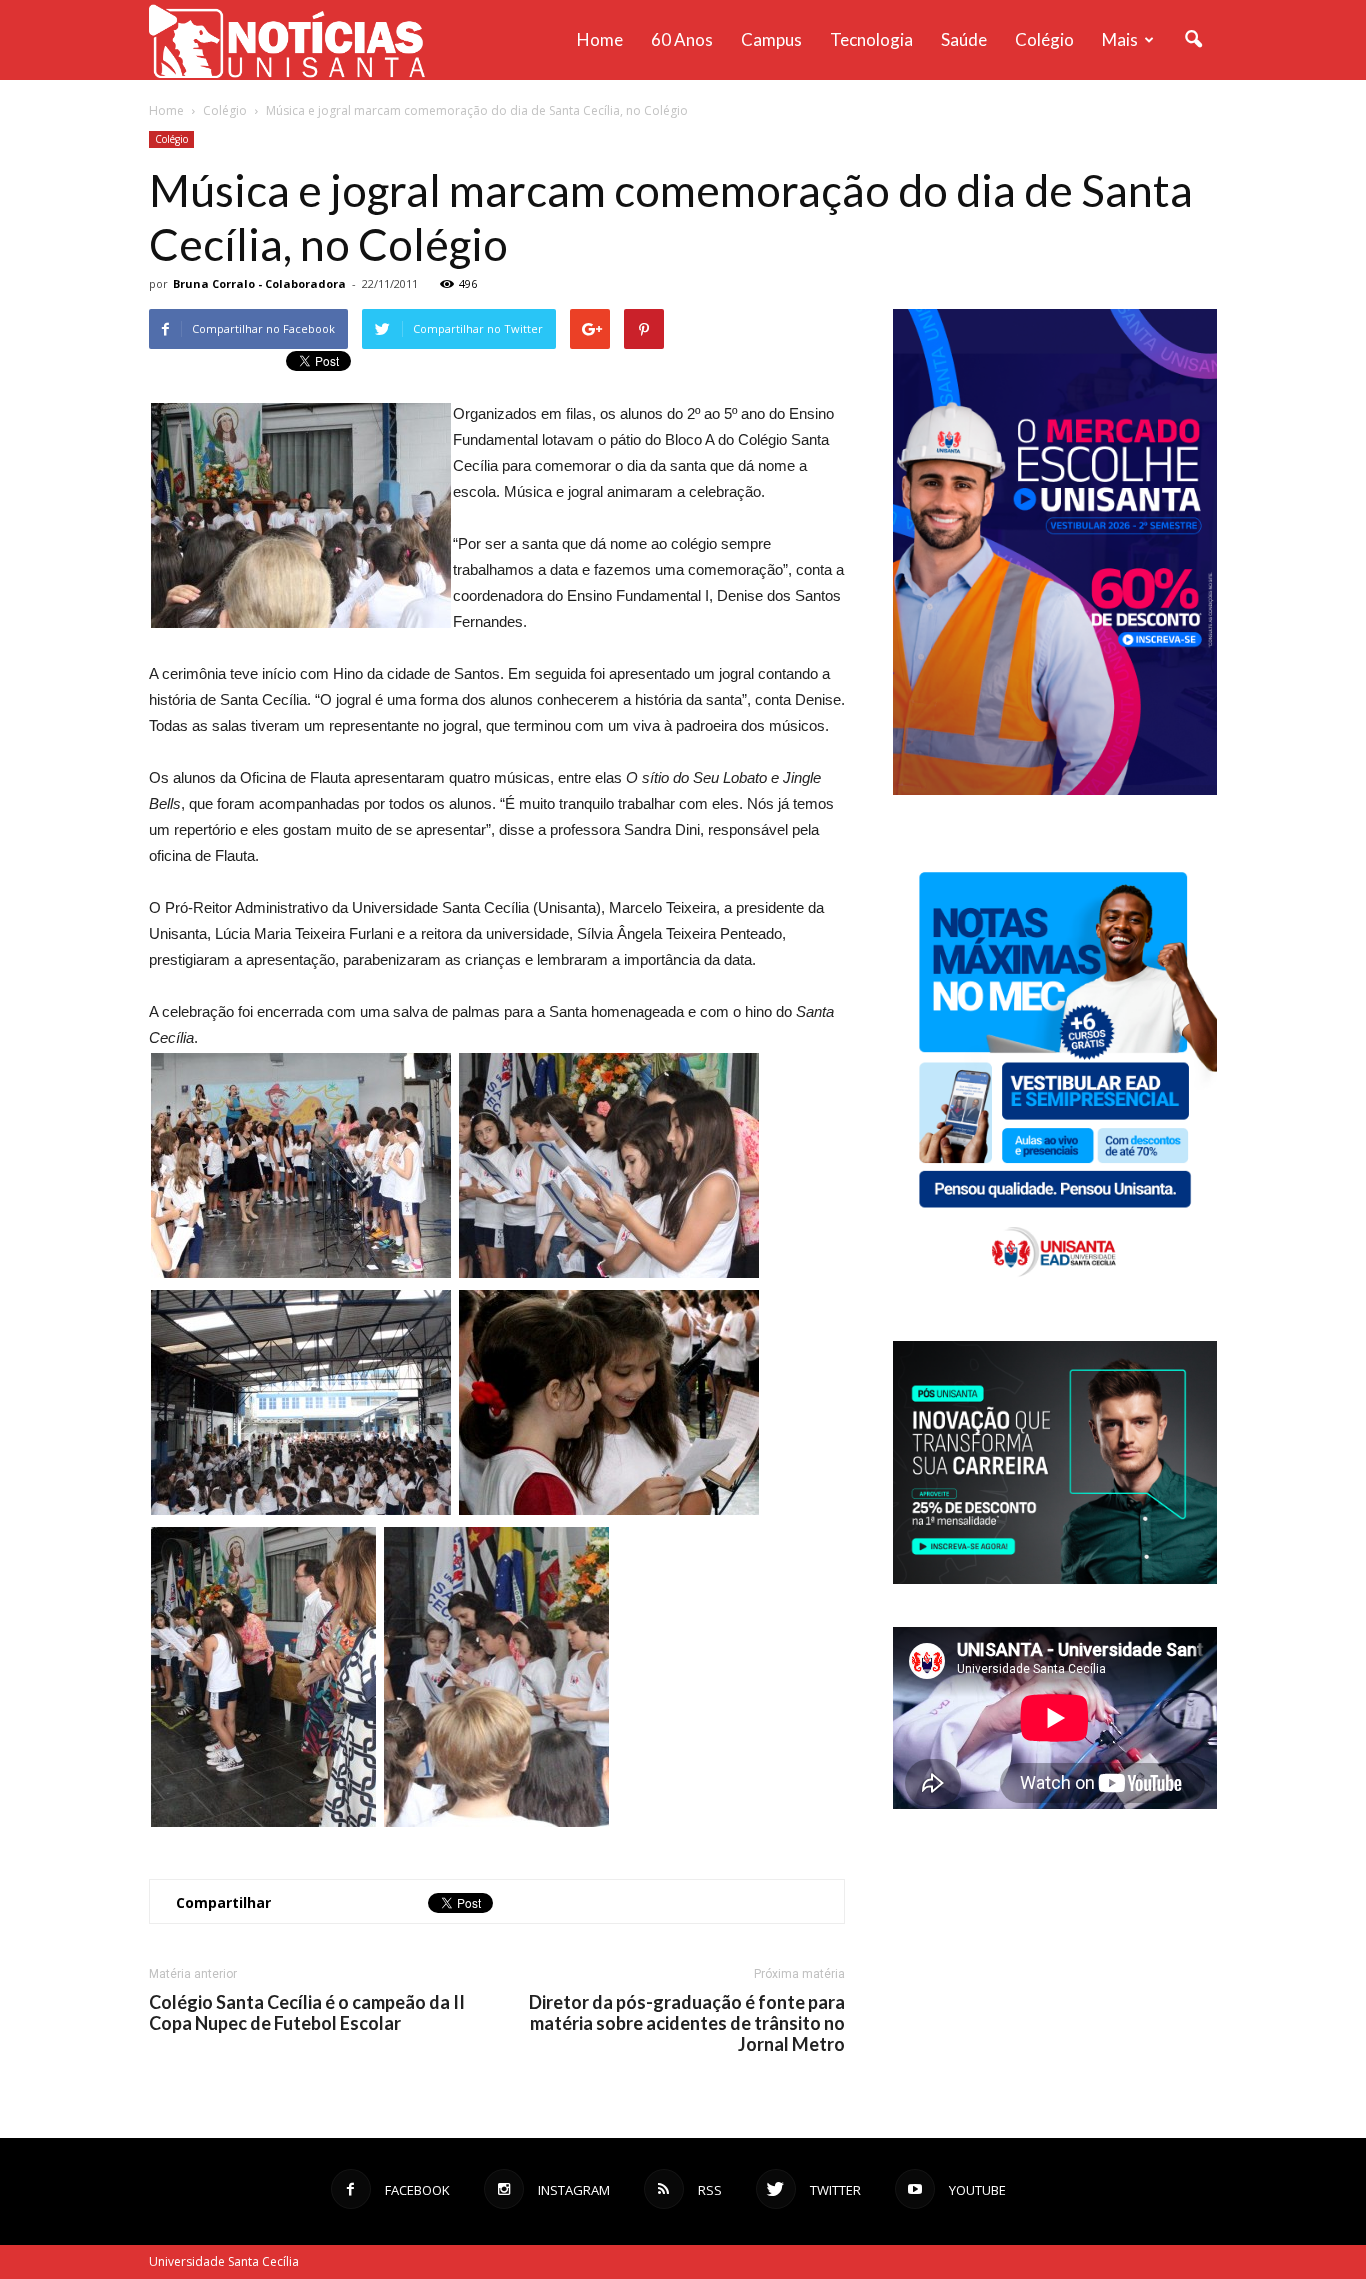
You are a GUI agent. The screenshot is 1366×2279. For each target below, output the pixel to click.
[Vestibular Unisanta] (1055, 790)
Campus (771, 39)
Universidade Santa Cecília (224, 2261)
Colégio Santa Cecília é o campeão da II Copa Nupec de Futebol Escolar (307, 2013)
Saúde (964, 39)
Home (600, 39)
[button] (1193, 40)
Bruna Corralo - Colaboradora (259, 283)
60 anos (682, 39)
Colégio (1044, 39)
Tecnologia (871, 39)
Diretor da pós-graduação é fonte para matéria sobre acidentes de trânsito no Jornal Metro (687, 2023)
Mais (1120, 39)
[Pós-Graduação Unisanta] (1055, 1578)
